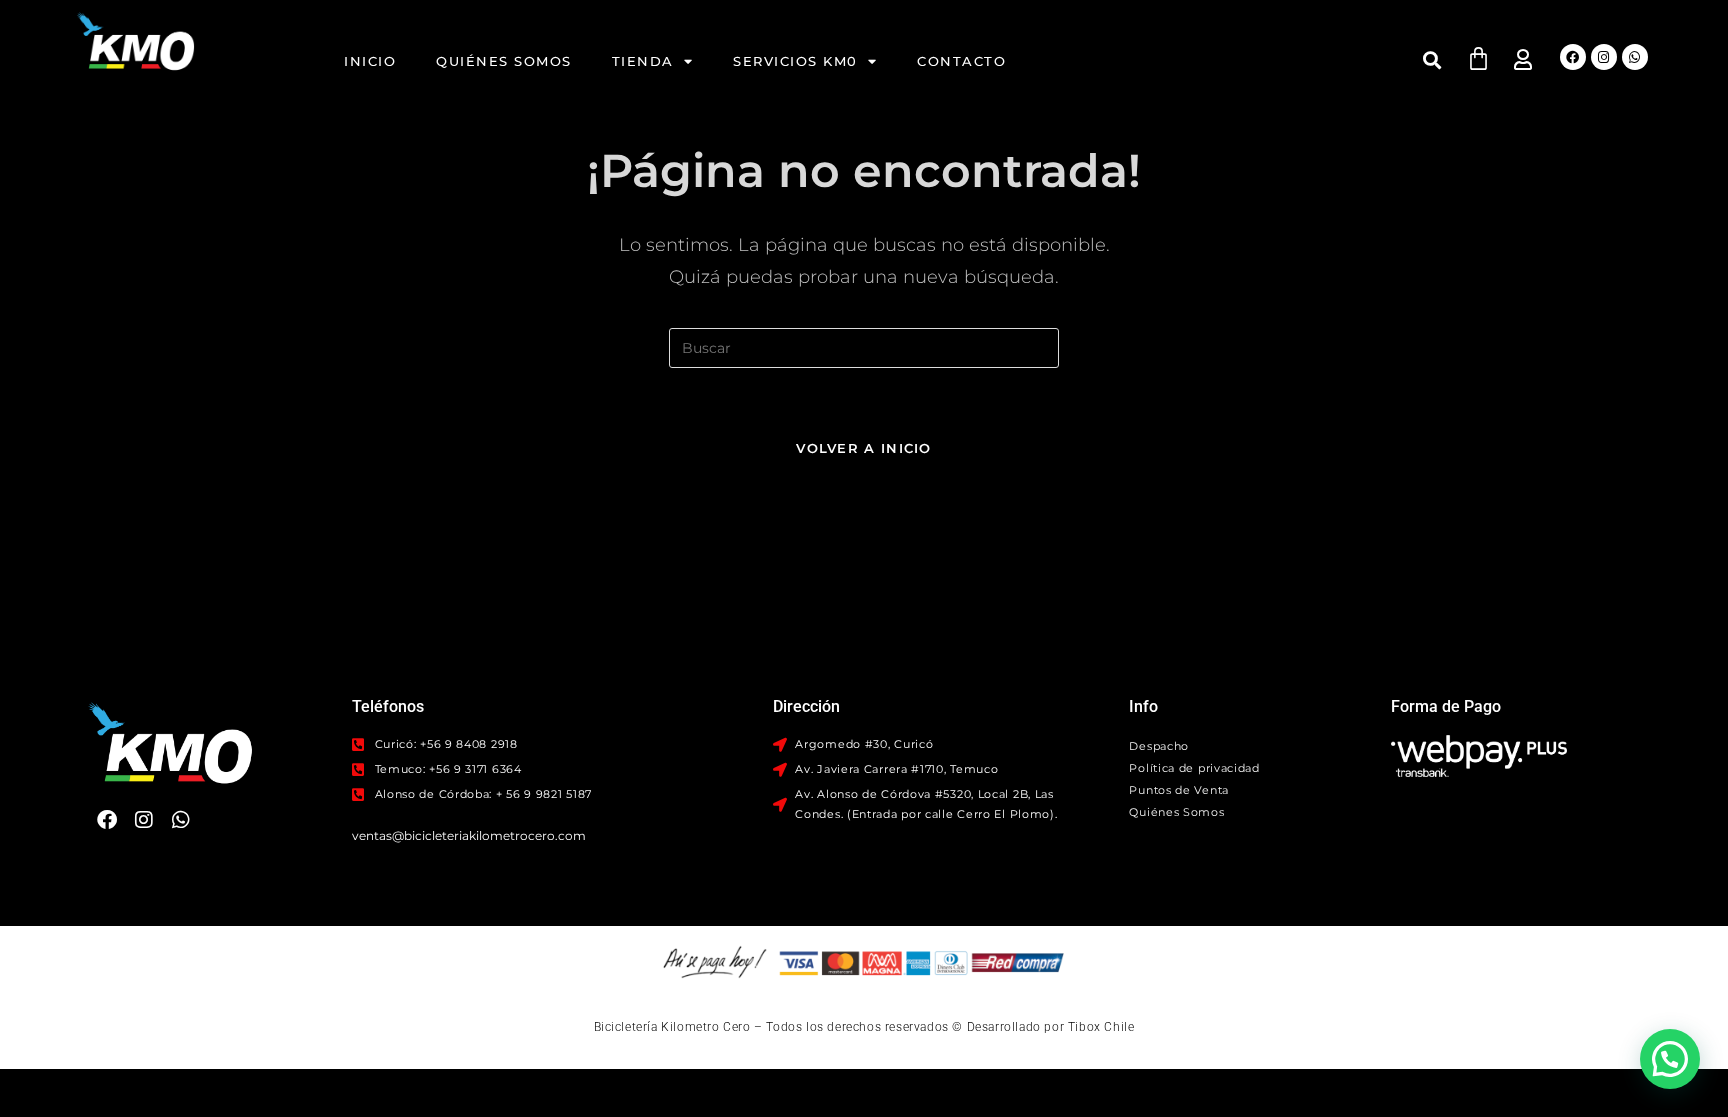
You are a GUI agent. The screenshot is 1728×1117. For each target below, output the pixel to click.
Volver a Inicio (864, 448)
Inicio (370, 61)
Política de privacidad (1194, 768)
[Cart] (1478, 58)
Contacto (961, 61)
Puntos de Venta (1179, 790)
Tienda (643, 61)
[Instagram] (1604, 57)
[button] (1432, 59)
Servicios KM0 (795, 61)
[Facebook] (1573, 57)
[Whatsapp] (1635, 57)
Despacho (1159, 746)
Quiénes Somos (504, 61)
